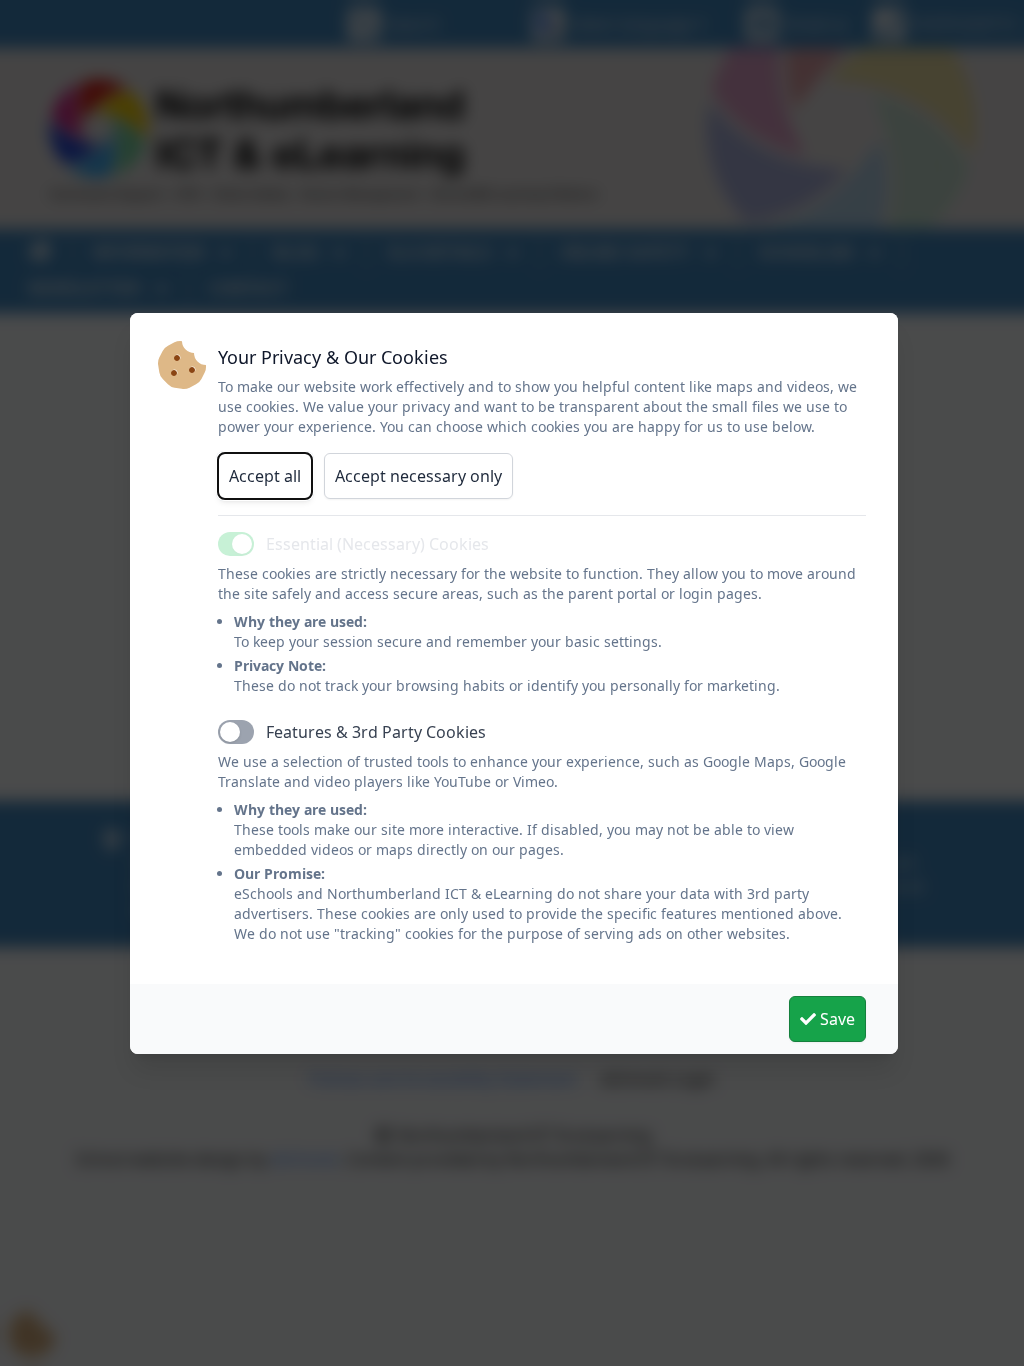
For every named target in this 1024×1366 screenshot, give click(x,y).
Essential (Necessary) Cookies (377, 544)
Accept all (265, 476)
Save (835, 1019)
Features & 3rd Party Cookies (376, 732)
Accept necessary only (418, 476)
